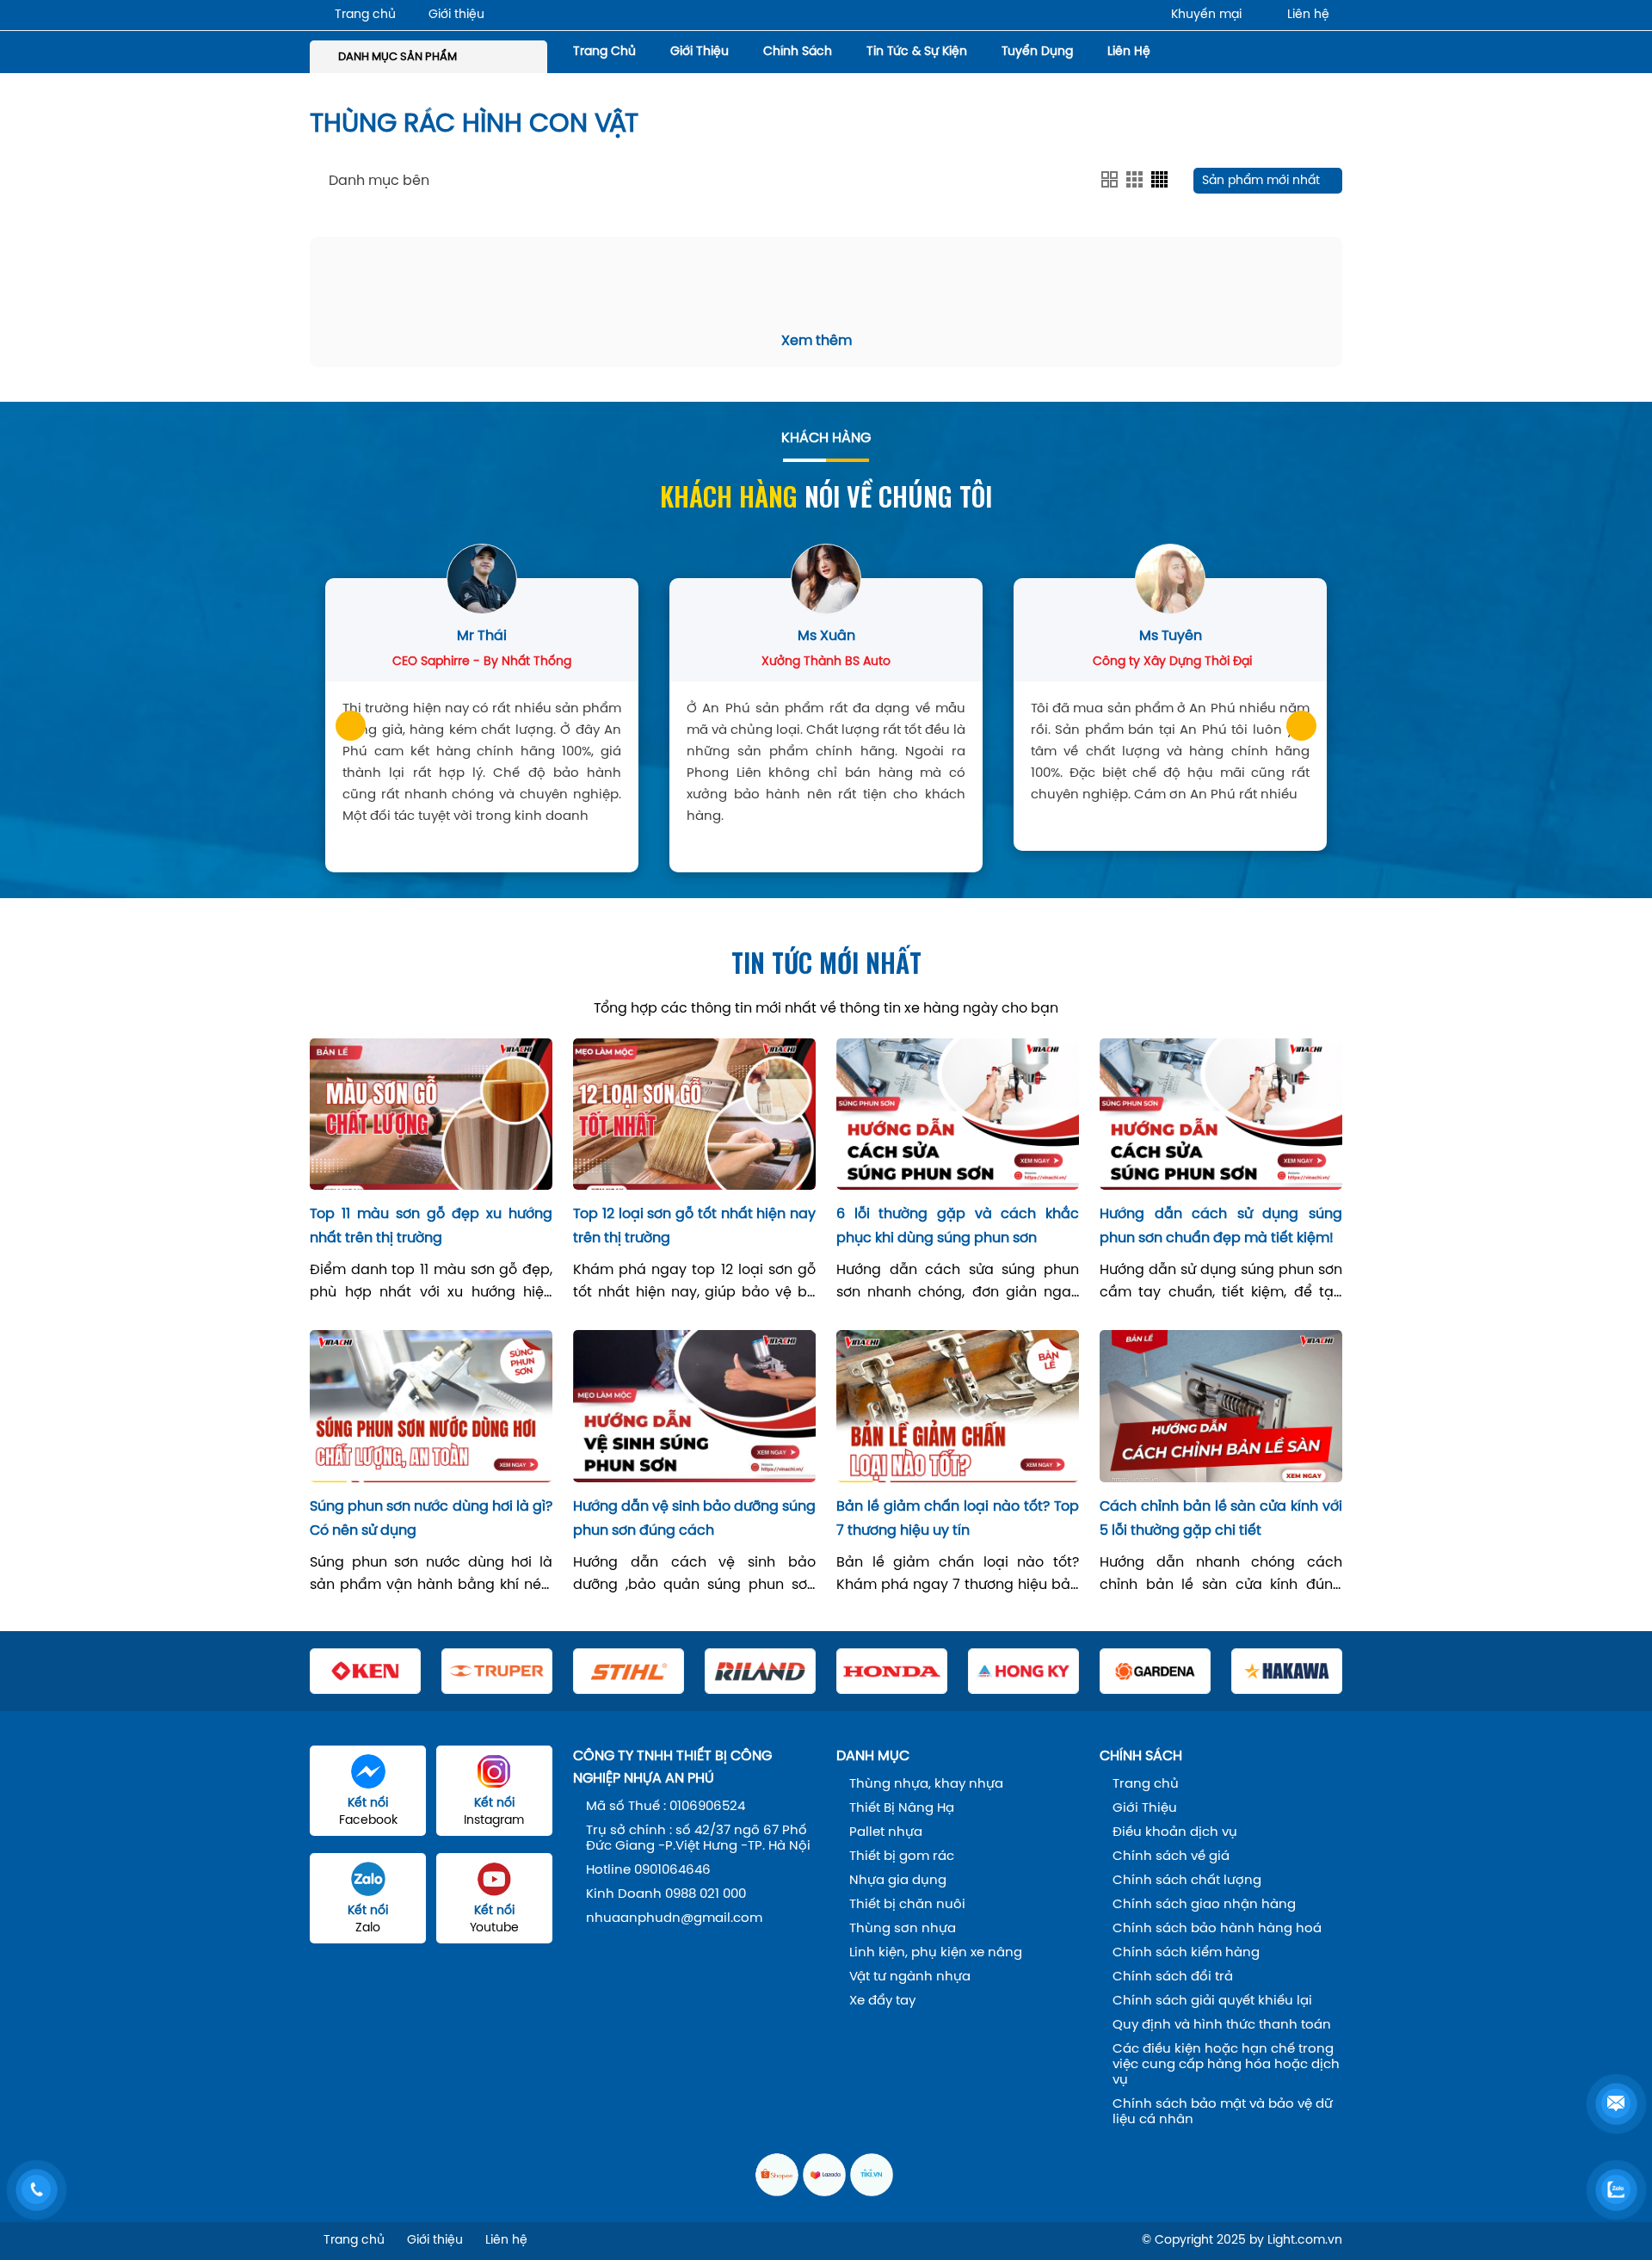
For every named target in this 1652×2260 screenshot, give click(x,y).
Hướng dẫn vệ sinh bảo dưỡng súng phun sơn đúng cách (694, 1519)
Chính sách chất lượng (1187, 1881)
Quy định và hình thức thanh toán (1222, 2025)
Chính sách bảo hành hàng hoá (1217, 1929)
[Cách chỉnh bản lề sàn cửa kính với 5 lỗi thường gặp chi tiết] (1221, 1406)
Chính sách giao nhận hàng (1204, 1905)
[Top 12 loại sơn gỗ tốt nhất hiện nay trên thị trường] (694, 1114)
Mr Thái (482, 636)
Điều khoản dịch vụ (1175, 1832)
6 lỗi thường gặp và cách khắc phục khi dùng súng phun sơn (958, 1226)
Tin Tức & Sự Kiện (917, 52)
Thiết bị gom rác (902, 1857)
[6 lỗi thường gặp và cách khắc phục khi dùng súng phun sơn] (958, 1114)
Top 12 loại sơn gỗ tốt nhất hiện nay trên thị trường (694, 1226)
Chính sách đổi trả (1173, 1977)
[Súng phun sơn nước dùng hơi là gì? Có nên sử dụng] (431, 1406)
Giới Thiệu (700, 52)
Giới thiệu (456, 15)
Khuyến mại (1206, 15)
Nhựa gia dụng (898, 1881)
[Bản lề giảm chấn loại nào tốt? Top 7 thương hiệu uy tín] (958, 1406)
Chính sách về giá (1171, 1857)
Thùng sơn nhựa (903, 1929)
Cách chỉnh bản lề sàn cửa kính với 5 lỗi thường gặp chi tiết (1221, 1519)
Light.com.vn (1305, 2241)
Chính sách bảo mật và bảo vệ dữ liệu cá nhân (1223, 2112)
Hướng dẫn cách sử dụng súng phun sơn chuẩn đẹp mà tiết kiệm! (1221, 1226)
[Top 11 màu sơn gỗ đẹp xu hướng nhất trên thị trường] (431, 1114)
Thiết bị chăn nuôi (907, 1905)
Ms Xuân (826, 636)
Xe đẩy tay (882, 2001)
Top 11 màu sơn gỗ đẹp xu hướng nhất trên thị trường (431, 1226)
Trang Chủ (604, 52)
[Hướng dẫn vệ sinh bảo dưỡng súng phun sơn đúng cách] (694, 1406)
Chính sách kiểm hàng (1186, 1953)
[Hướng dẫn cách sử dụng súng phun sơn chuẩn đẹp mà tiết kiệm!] (1221, 1114)
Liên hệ (1308, 15)
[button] (351, 726)
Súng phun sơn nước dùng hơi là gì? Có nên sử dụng (431, 1519)
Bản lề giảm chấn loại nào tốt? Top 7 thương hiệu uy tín (958, 1519)
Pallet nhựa (886, 1832)
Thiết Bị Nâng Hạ (902, 1808)
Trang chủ (365, 15)
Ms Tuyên (1171, 636)
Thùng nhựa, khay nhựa (926, 1784)
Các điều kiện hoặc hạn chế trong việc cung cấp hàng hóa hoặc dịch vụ (1226, 2065)
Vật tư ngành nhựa (910, 1977)
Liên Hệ (1129, 52)
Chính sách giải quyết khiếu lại (1212, 2001)
